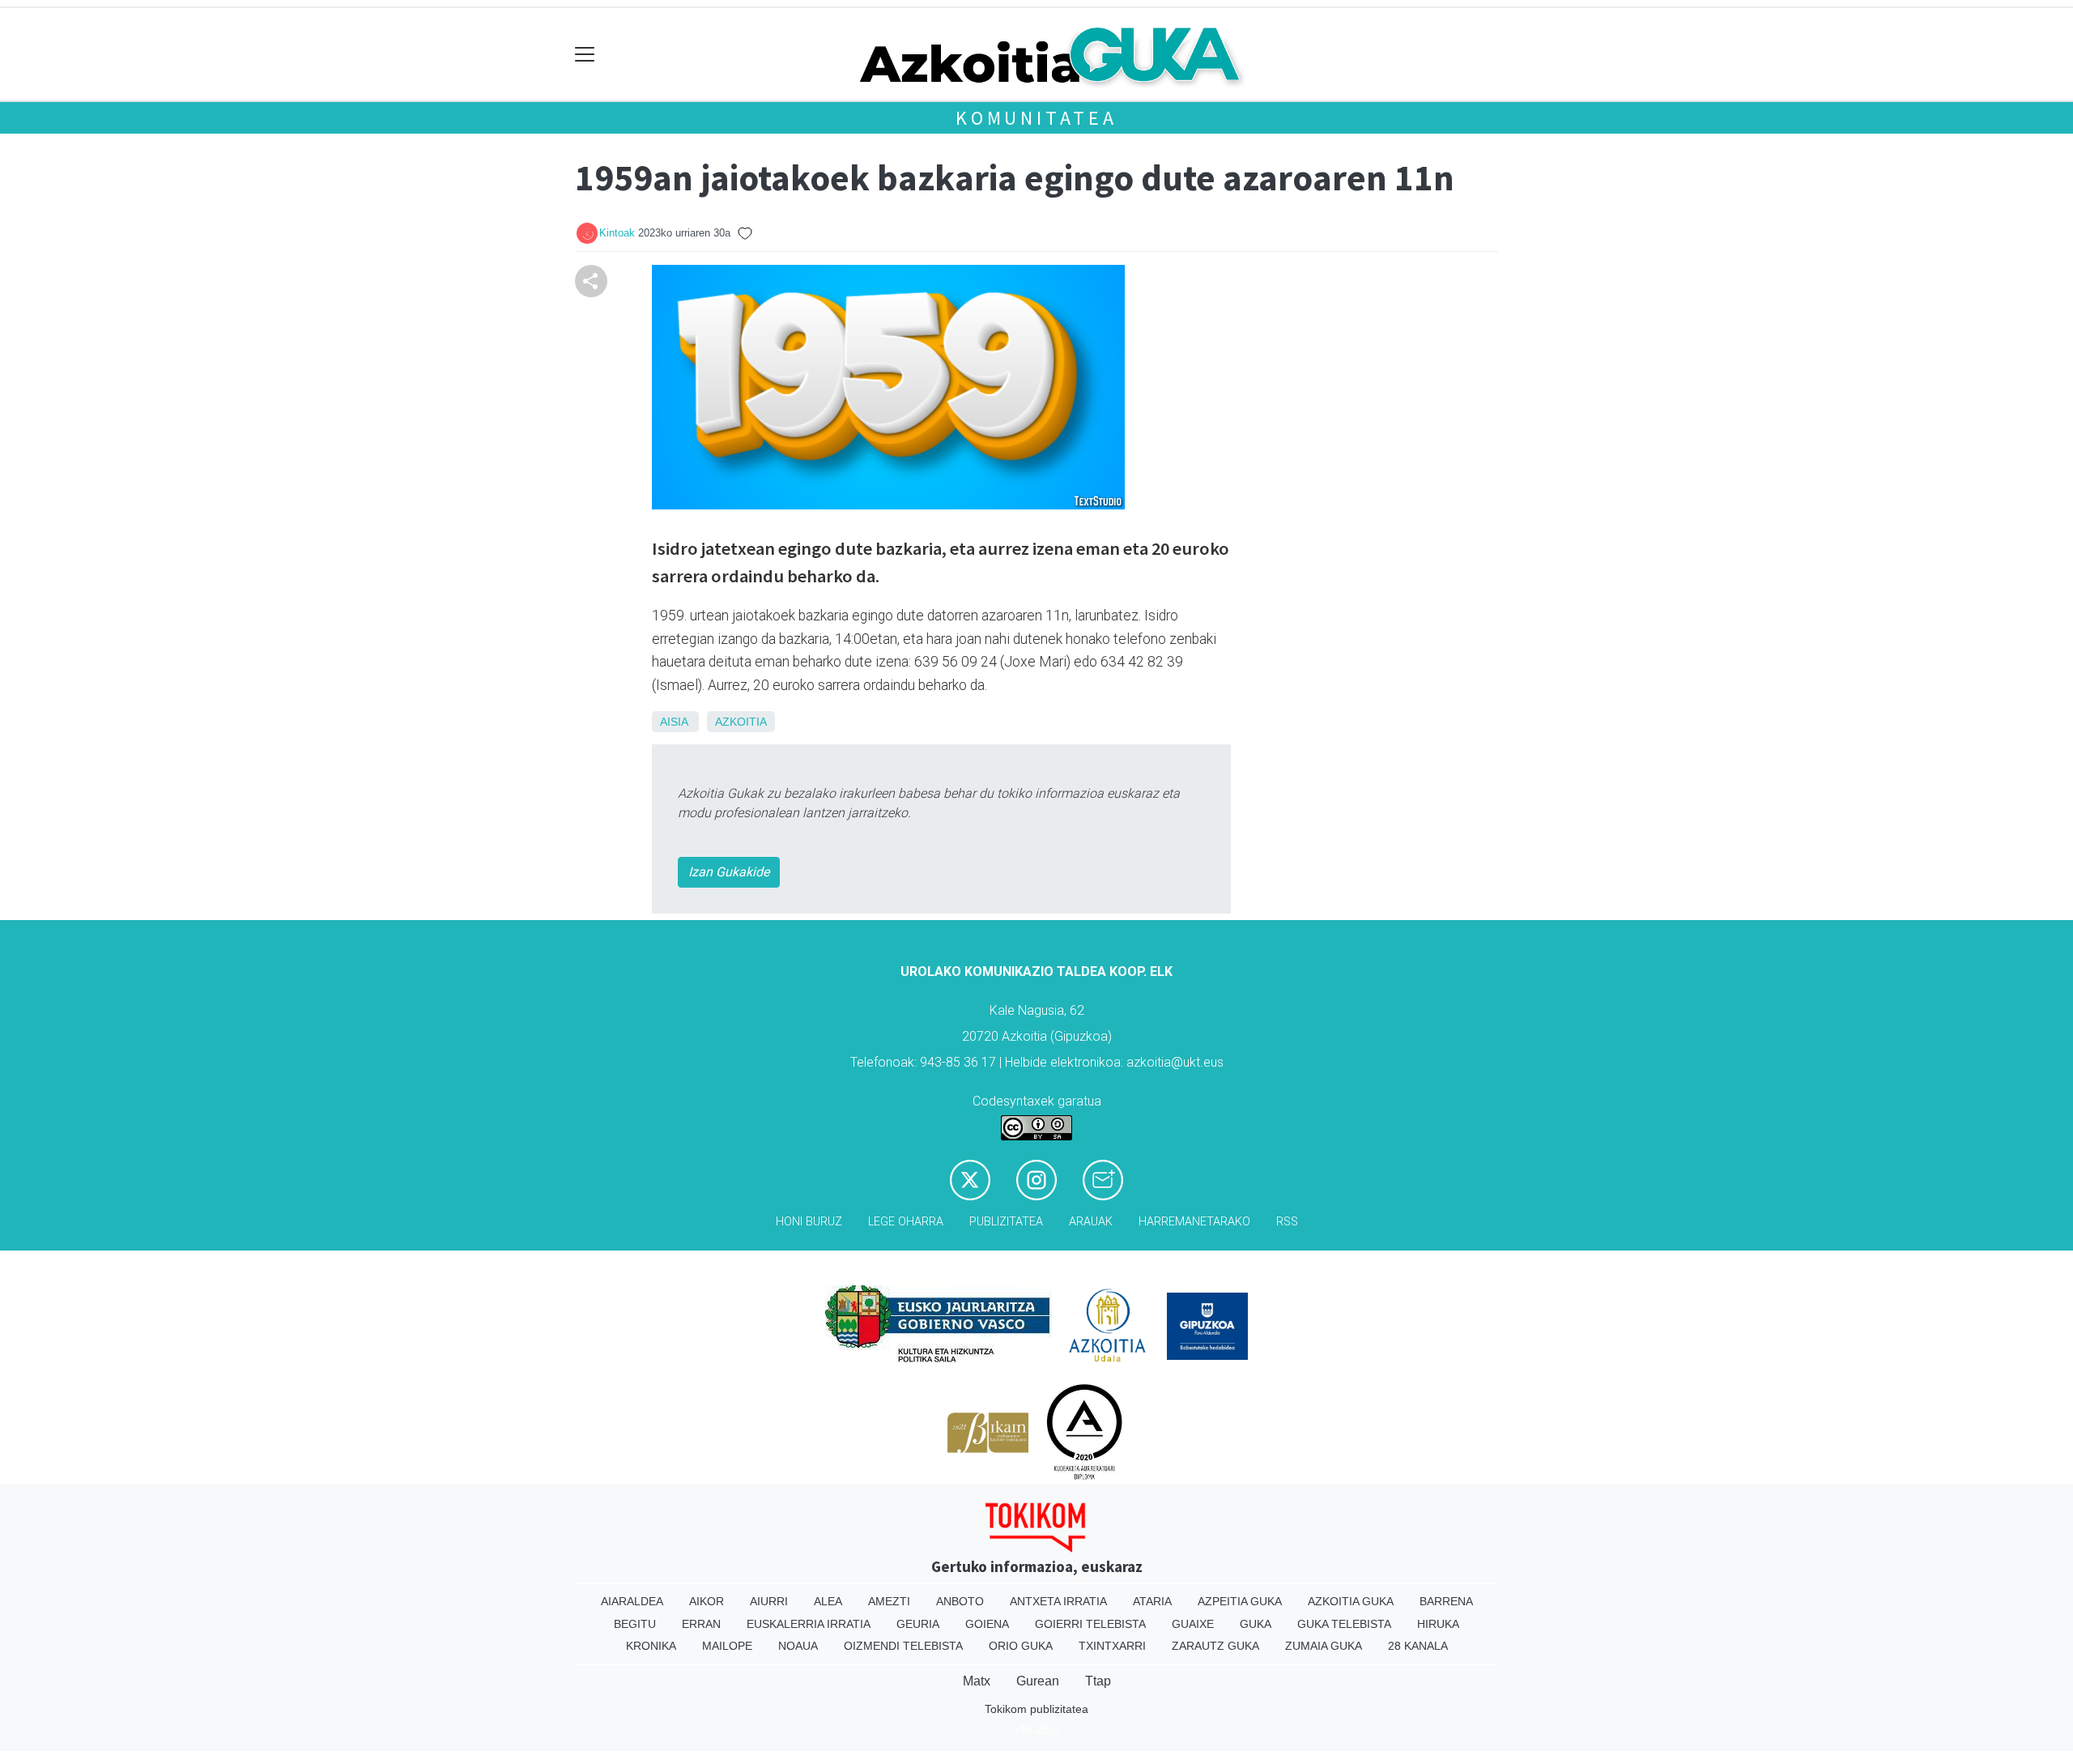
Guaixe (1193, 1624)
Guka (1256, 1624)
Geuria (918, 1624)
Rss (1287, 1222)
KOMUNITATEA (1036, 118)
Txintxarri (1112, 1646)
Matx (977, 1681)
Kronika (651, 1646)
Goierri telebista (1090, 1624)
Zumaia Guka (1324, 1646)
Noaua (798, 1646)
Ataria (1152, 1601)
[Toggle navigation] (585, 55)
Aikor (707, 1601)
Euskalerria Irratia (809, 1624)
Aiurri (769, 1601)
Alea (828, 1601)
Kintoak (617, 233)
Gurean (1038, 1681)
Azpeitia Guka (1240, 1601)
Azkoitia (741, 722)
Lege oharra (906, 1222)
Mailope (727, 1646)
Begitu (635, 1624)
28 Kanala (1418, 1646)
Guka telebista (1344, 1624)
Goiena (987, 1624)
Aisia (674, 722)
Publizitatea (1006, 1222)
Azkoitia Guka (1351, 1601)
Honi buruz (809, 1222)
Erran (701, 1624)
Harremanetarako (1194, 1222)
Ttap (1098, 1681)
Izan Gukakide (729, 872)
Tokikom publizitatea (1036, 1709)
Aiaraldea (632, 1601)
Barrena (1446, 1601)
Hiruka (1438, 1624)
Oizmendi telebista (903, 1646)
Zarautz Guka (1215, 1646)
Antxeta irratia (1058, 1601)
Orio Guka (1021, 1646)
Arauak (1091, 1222)
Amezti (889, 1601)
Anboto (960, 1601)
